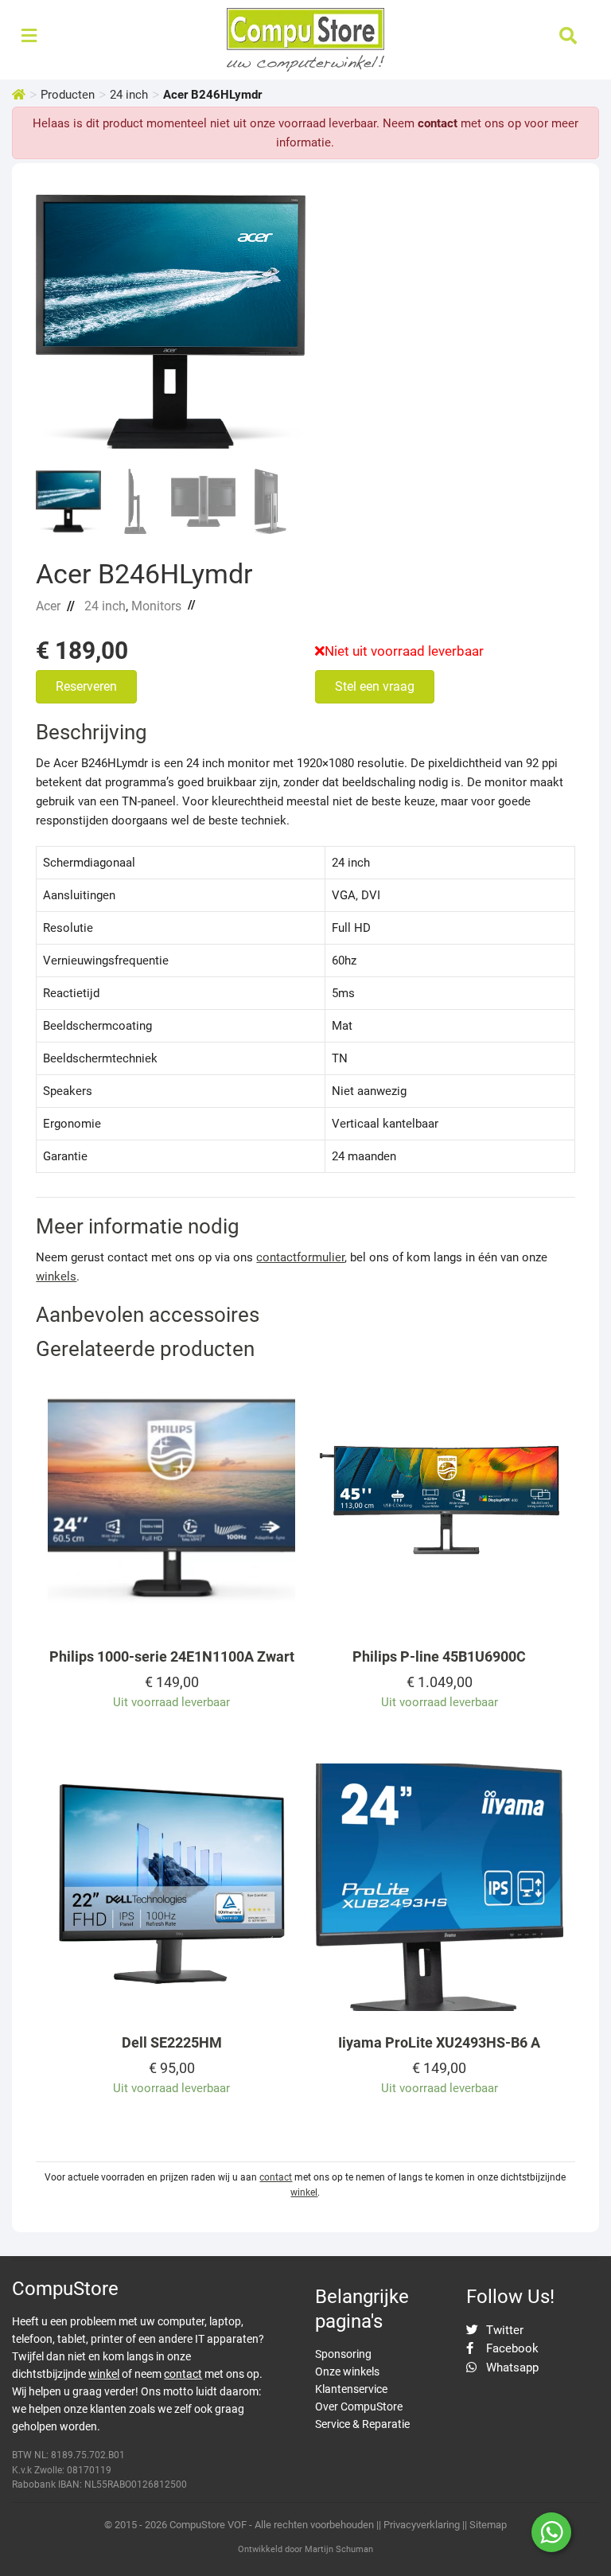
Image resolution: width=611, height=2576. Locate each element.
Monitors (156, 606)
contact (438, 123)
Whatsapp (511, 2368)
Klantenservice (351, 2389)
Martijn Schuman (339, 2549)
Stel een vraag (375, 686)
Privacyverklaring (422, 2525)
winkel (304, 2192)
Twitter (503, 2330)
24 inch (129, 95)
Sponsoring (343, 2354)
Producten (68, 95)
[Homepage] (19, 95)
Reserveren (86, 686)
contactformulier (300, 1257)
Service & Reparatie (362, 2424)
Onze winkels (347, 2371)
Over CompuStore (359, 2406)
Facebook (511, 2348)
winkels (56, 1276)
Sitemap (488, 2525)
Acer (48, 606)
